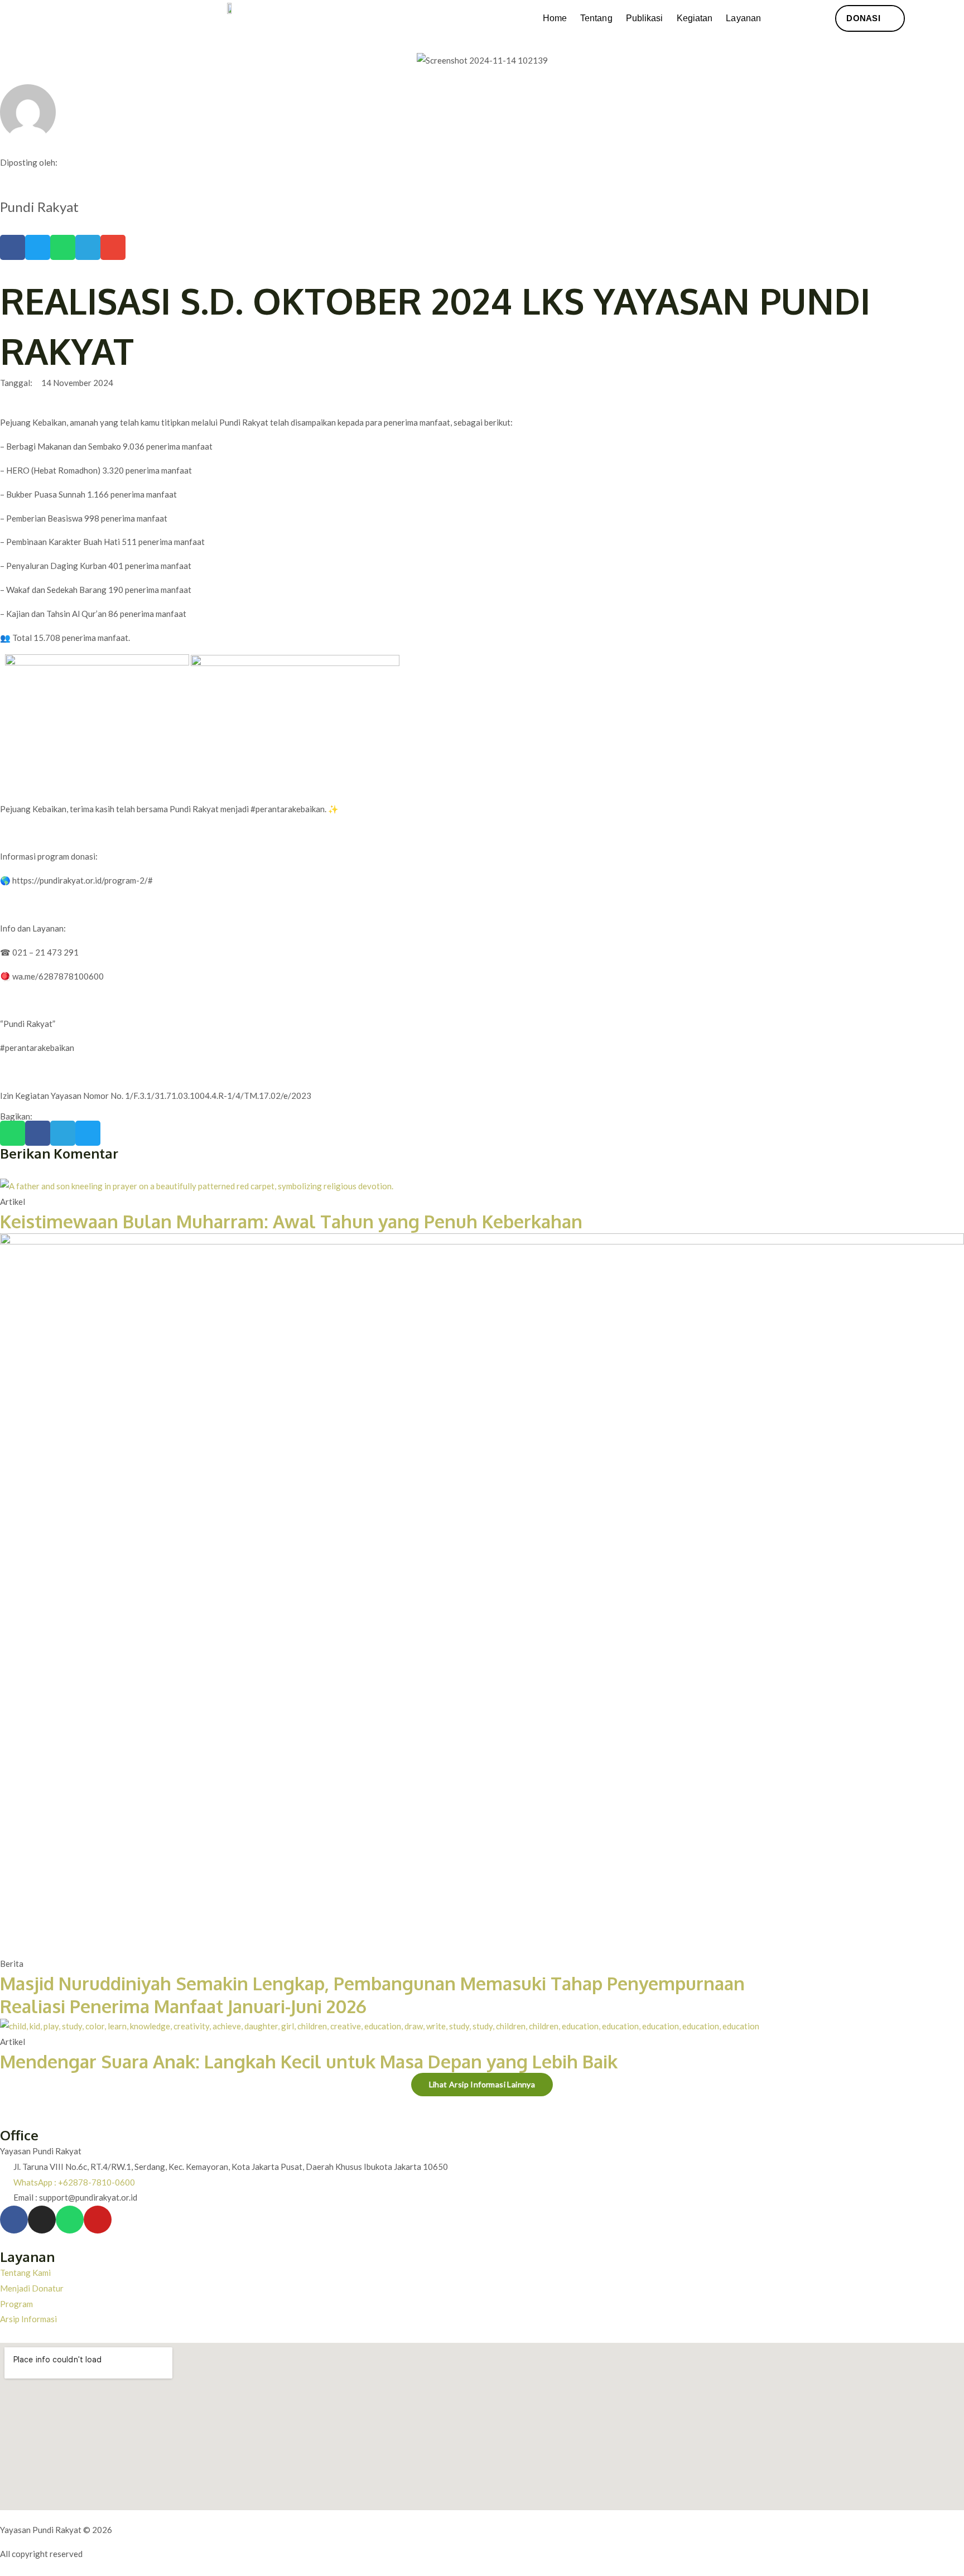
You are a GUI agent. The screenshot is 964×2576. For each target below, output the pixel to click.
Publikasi (645, 18)
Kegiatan (695, 18)
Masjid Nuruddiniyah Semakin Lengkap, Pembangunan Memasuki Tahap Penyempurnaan (372, 1983)
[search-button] (792, 19)
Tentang (596, 18)
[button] (13, 247)
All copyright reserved (41, 2554)
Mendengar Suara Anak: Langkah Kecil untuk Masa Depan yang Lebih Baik (309, 2061)
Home (555, 18)
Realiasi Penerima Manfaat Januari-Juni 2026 (183, 2006)
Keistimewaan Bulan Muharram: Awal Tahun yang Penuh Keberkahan (291, 1221)
